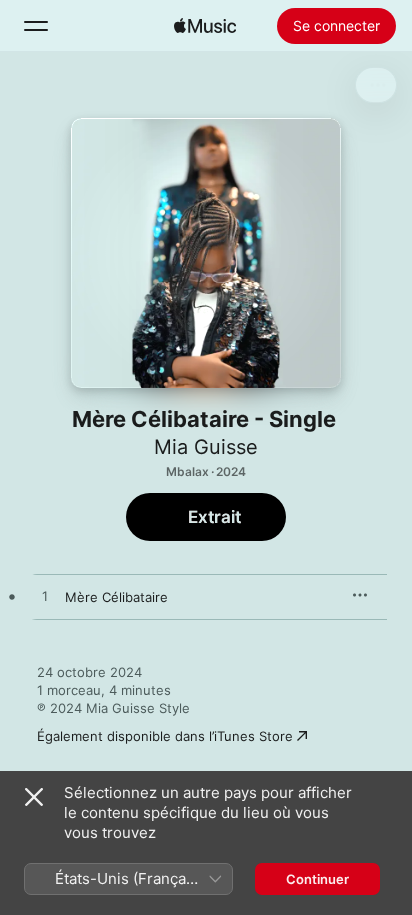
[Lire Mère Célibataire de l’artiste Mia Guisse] (45, 597)
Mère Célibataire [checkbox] (116, 597)
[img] (205, 26)
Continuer (317, 879)
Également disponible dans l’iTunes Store (165, 736)
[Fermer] (34, 797)
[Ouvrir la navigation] (36, 26)
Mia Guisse (206, 447)
